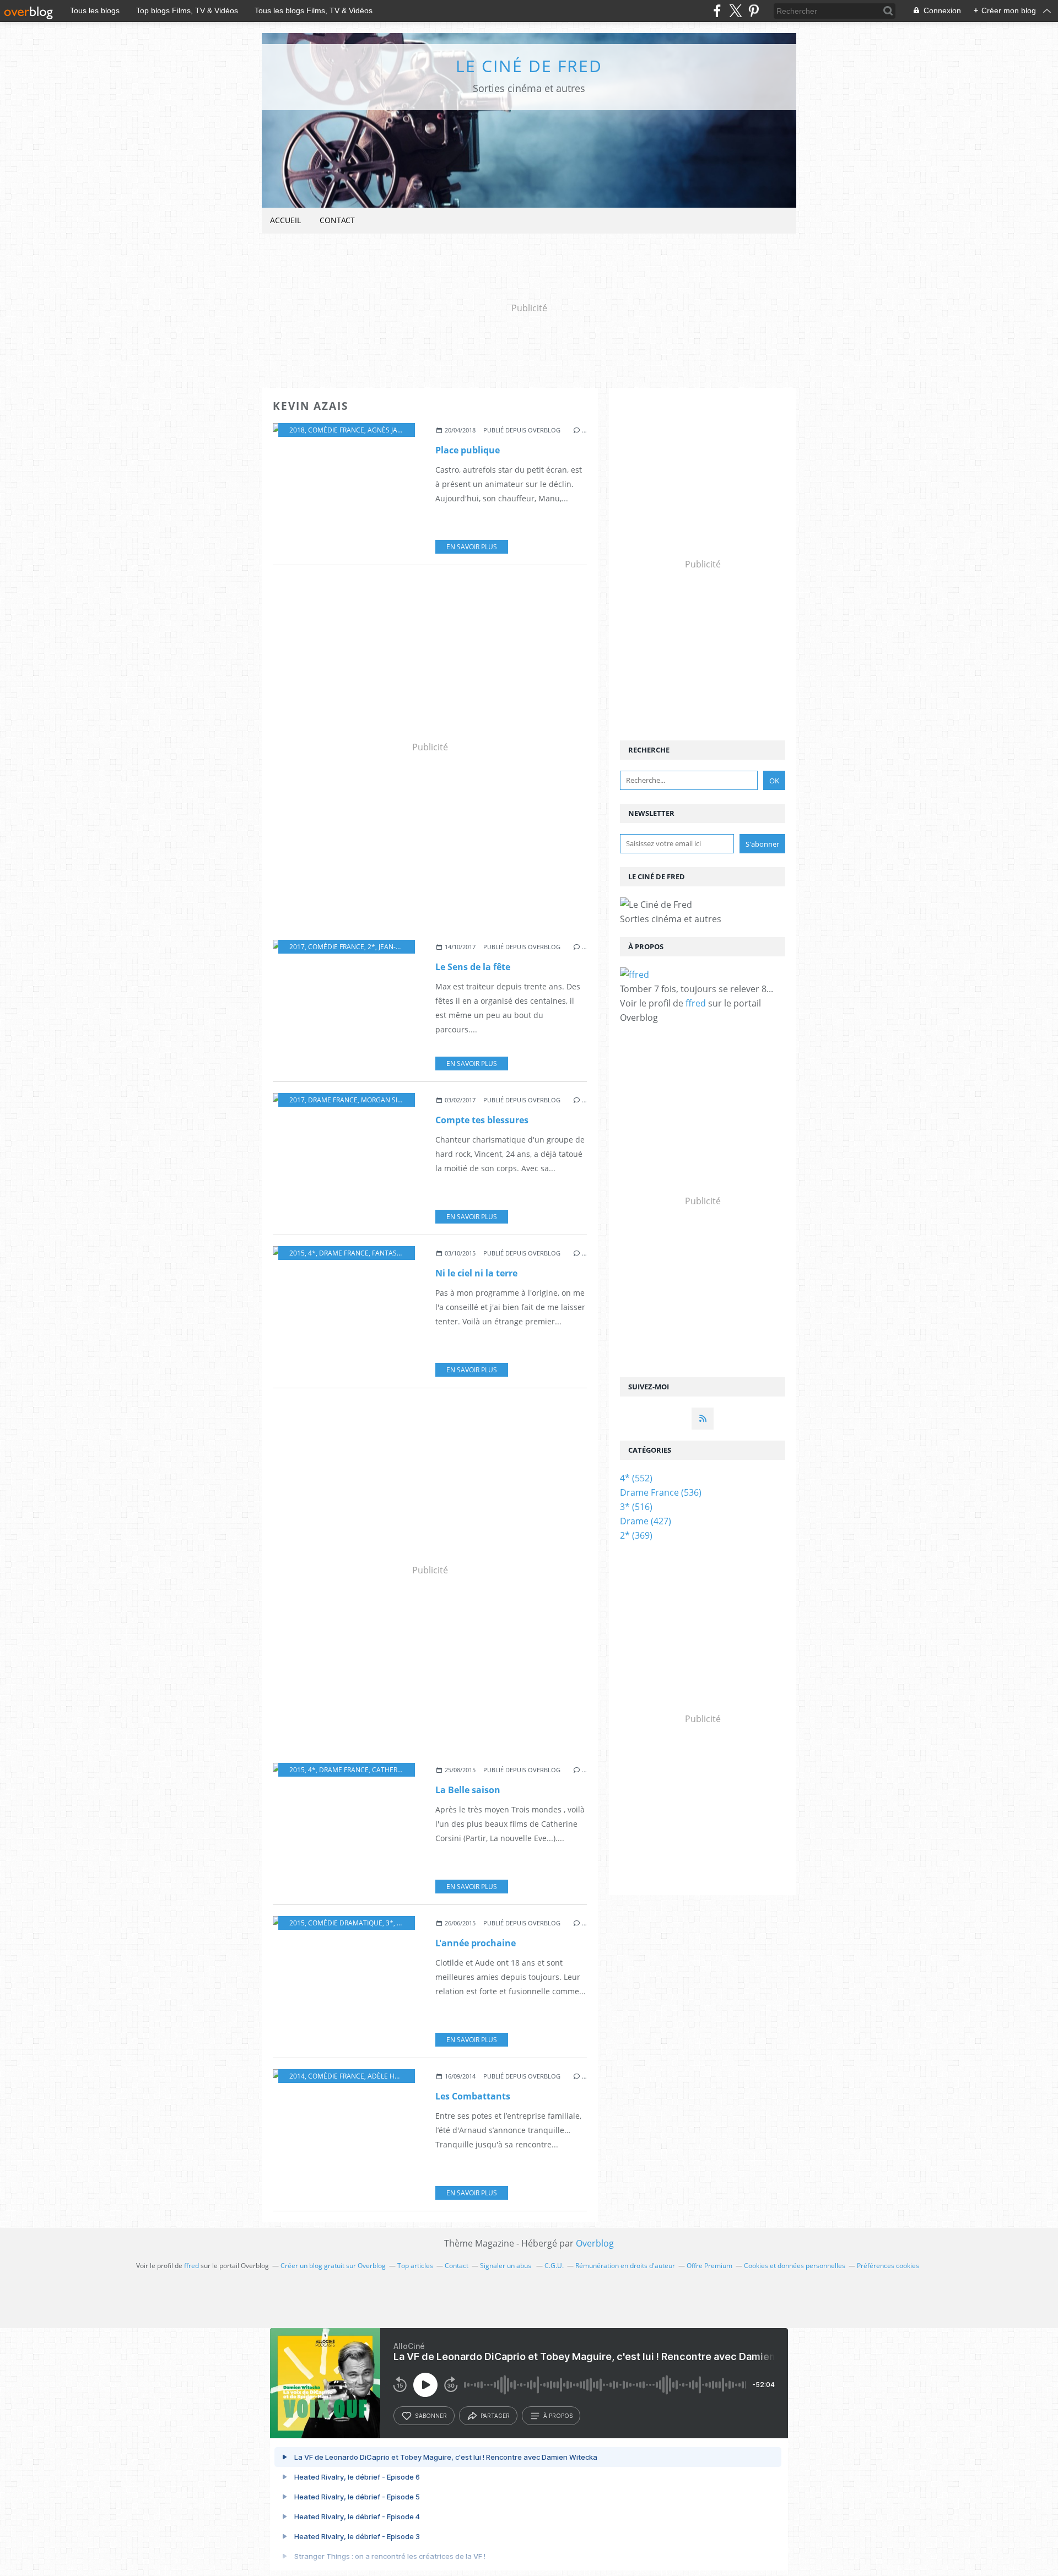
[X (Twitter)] (735, 11)
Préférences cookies (888, 2266)
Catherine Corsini (403, 1770)
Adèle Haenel (391, 2076)
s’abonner (431, 2416)
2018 (297, 430)
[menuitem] (285, 221)
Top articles (415, 2266)
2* (371, 947)
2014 (297, 2076)
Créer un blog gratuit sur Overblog (333, 2266)
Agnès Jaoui (388, 430)
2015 (297, 1253)
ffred (696, 1003)
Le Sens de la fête (473, 967)
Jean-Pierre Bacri (408, 947)
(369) (636, 1535)
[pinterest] (754, 11)
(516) (636, 1507)
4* (312, 1253)
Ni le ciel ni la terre (476, 1273)
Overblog (595, 2243)
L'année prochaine (476, 1943)
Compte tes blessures (482, 1120)
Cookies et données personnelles (795, 2266)
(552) (636, 1478)
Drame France (333, 1100)
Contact (337, 220)
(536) (661, 1492)
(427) (646, 1521)
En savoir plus (472, 547)
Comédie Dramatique (345, 1923)
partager (495, 2416)
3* (390, 1923)
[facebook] (717, 11)
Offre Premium (709, 2266)
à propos (558, 2416)
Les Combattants (473, 2096)
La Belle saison (468, 1790)
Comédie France (336, 430)
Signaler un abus (506, 2266)
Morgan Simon (387, 1100)
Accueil (285, 220)
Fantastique (394, 1253)
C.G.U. (554, 2266)
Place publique (468, 450)
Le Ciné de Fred (529, 66)
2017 (297, 947)
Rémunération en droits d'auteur (625, 2266)
